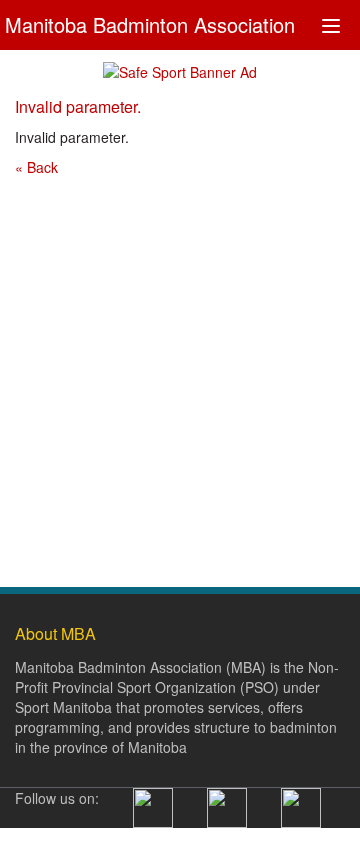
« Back (36, 167)
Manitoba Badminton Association (150, 22)
